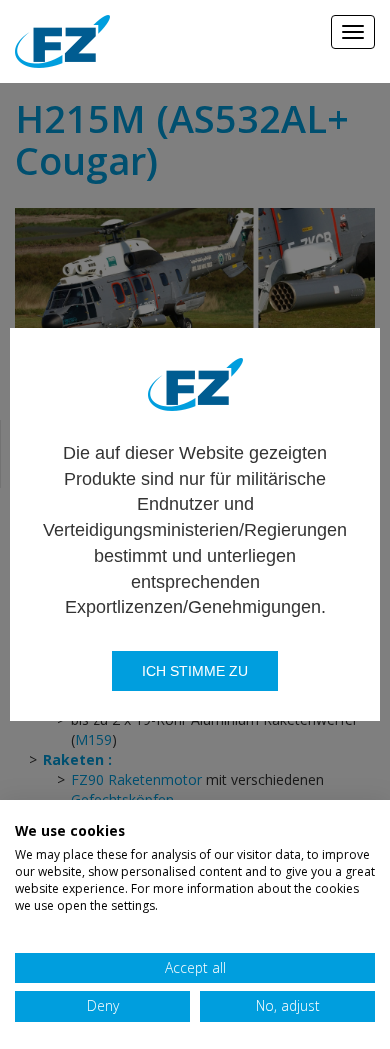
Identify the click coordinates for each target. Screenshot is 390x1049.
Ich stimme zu (195, 671)
